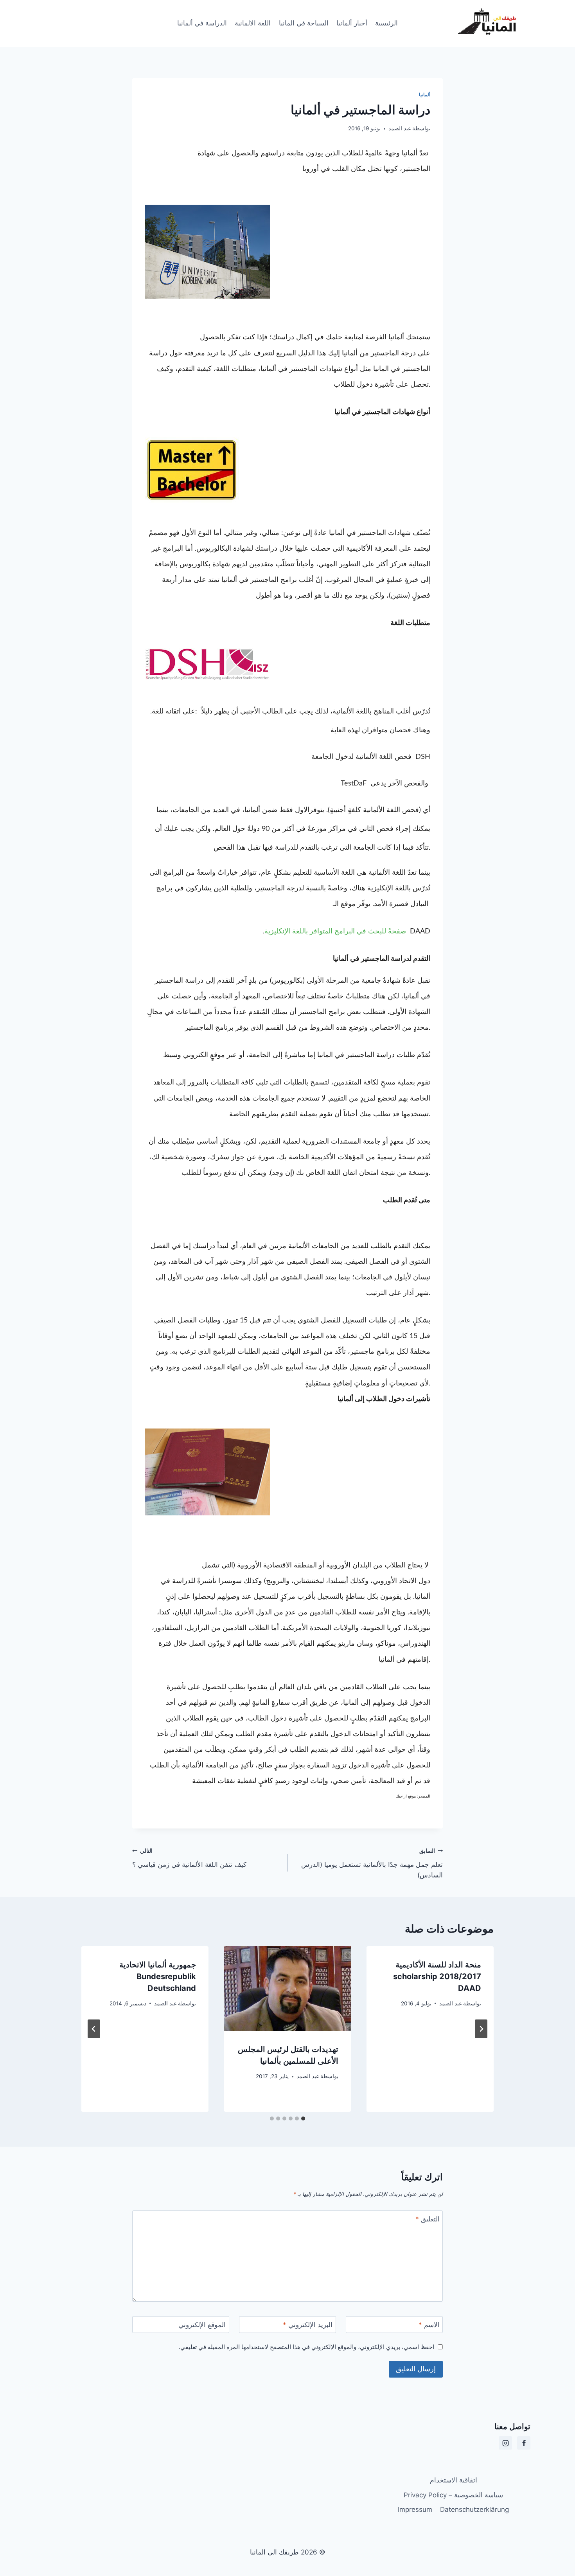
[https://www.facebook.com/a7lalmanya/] (524, 2443)
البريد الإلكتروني (308, 2325)
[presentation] (288, 1989)
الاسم (429, 2325)
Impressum (415, 2509)
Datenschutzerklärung (474, 2509)
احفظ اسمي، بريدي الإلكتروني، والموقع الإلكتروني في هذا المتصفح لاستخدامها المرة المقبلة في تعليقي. (306, 2347)
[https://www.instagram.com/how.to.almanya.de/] (505, 2443)
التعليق (428, 2219)
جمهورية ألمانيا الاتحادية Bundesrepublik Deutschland (158, 1976)
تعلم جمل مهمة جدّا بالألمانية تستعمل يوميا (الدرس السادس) (372, 1863)
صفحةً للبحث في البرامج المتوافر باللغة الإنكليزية (335, 931)
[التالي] (94, 2029)
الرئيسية (386, 23)
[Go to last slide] (481, 2029)
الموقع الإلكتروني (202, 2325)
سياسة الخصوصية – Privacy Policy (453, 2495)
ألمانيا (425, 95)
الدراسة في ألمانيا (202, 23)
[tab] (303, 2118)
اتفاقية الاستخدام (454, 2480)
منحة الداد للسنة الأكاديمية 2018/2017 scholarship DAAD (437, 1976)
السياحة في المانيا (304, 23)
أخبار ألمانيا (352, 23)
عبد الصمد (400, 128)
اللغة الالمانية (253, 23)
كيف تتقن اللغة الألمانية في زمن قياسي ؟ (189, 1858)
